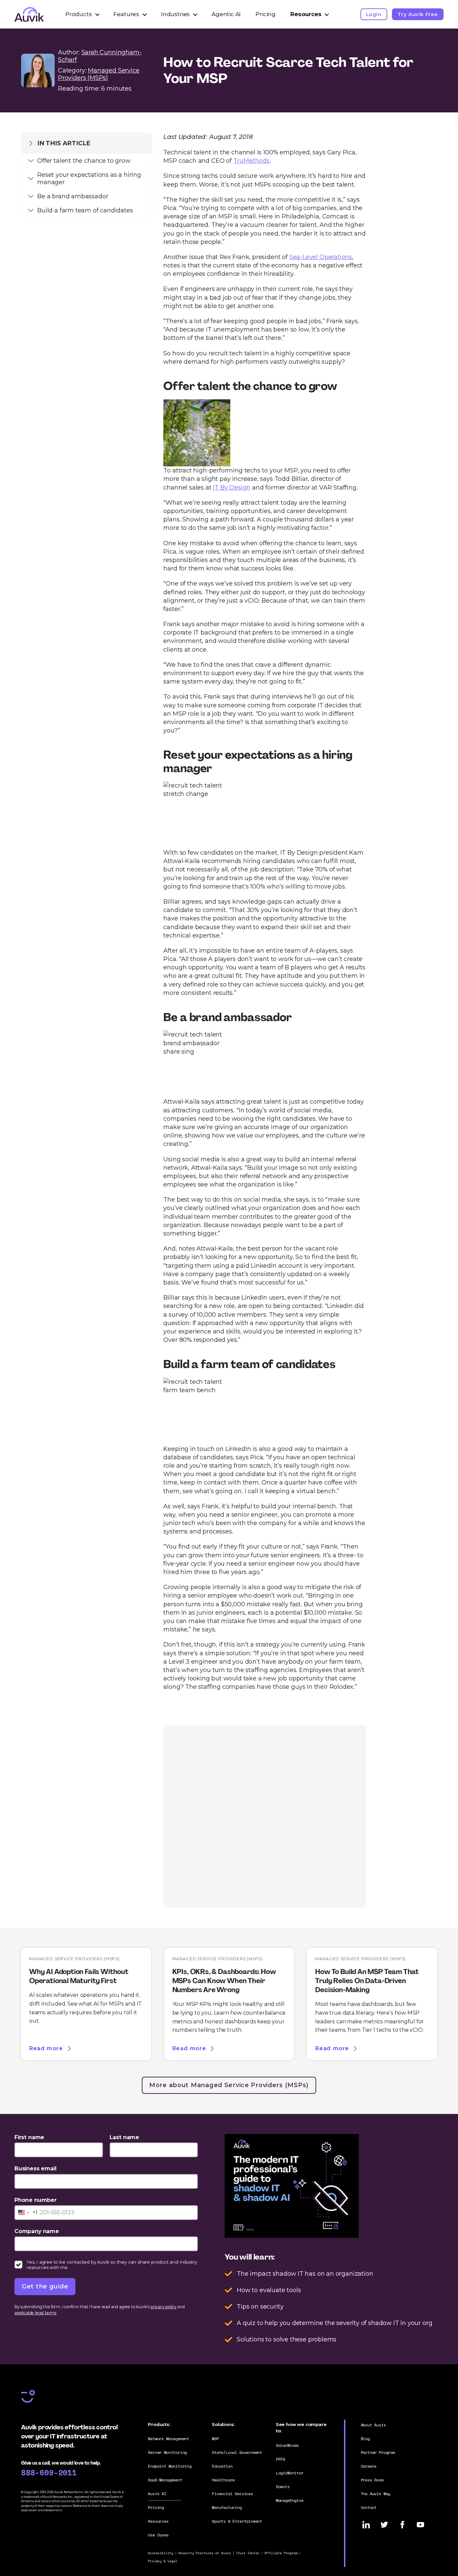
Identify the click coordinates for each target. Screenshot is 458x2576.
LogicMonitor (290, 2473)
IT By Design (232, 488)
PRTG (280, 2459)
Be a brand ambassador (73, 196)
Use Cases (158, 2535)
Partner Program (378, 2452)
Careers (369, 2466)
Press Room (372, 2480)
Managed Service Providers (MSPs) (99, 74)
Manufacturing (227, 2507)
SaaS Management (165, 2480)
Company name (37, 2231)
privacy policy (163, 2307)
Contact (369, 2507)
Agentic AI (226, 14)
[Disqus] (264, 1815)
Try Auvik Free (418, 14)
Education (222, 2466)
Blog (365, 2439)
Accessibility (161, 2553)
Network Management (168, 2439)
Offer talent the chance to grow (84, 161)
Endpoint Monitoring (170, 2466)
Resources (306, 14)
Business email (35, 2168)
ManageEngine (290, 2500)
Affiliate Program (281, 2553)
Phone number (36, 2200)
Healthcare (223, 2480)
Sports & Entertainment (237, 2521)
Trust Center (248, 2553)
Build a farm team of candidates (85, 210)
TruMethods (251, 161)
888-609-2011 (49, 2472)
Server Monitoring (167, 2452)
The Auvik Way (376, 2494)
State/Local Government (237, 2452)
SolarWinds (287, 2445)
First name (29, 2137)
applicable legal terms (35, 2313)
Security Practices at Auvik (205, 2553)
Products (79, 14)
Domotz (283, 2487)
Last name (124, 2137)
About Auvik (373, 2425)
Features (126, 14)
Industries (175, 14)
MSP (215, 2439)
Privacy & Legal (162, 2561)
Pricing (266, 14)
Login (374, 14)
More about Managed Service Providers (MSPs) (229, 2085)
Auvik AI (157, 2494)
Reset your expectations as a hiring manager (89, 179)
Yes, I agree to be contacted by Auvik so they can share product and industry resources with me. (112, 2265)
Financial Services (233, 2494)
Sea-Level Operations (321, 257)
